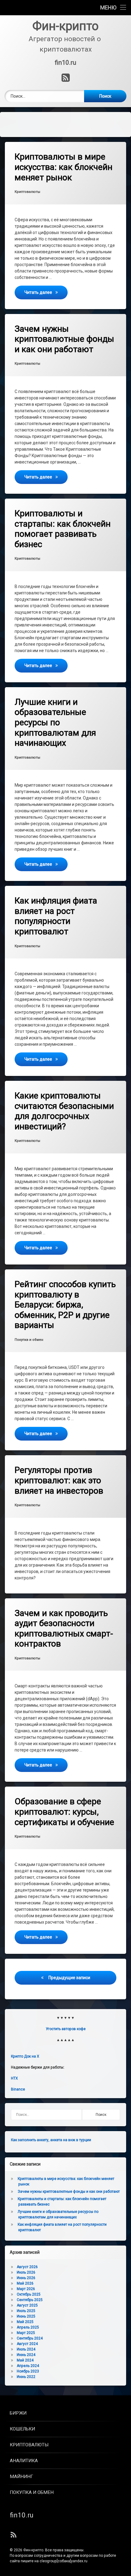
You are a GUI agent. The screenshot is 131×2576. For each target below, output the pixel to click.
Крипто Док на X (25, 2056)
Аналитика (24, 2461)
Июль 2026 (26, 2272)
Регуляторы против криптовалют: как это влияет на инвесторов (59, 1480)
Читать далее (46, 292)
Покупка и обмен (29, 1340)
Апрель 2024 (28, 2366)
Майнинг (21, 2477)
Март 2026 (26, 2289)
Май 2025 (25, 2322)
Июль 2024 (26, 2349)
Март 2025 (26, 2333)
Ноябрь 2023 (28, 2371)
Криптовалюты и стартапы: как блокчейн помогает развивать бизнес (63, 529)
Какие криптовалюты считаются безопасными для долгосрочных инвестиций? (64, 1111)
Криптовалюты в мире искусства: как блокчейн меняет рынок (64, 167)
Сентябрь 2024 (30, 2338)
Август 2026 (27, 2267)
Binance (18, 2089)
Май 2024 (25, 2360)
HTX (14, 2078)
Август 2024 (27, 2344)
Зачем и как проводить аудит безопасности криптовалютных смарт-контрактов (64, 1629)
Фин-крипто (33, 2550)
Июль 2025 (26, 2311)
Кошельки (22, 2429)
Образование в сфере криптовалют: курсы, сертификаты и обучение (64, 1812)
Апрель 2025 (28, 2327)
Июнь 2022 (26, 2377)
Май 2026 (25, 2283)
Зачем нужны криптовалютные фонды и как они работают (64, 339)
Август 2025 (27, 2305)
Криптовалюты (27, 192)
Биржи (18, 2413)
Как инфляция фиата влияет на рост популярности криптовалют (56, 916)
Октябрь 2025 (29, 2294)
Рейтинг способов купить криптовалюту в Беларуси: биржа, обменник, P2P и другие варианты (65, 1305)
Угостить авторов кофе (66, 2029)
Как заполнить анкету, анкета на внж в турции (51, 2140)
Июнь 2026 (26, 2278)
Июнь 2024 (26, 2355)
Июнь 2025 (26, 2316)
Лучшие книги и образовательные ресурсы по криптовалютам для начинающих (55, 722)
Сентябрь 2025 (30, 2300)
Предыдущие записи (69, 1978)
